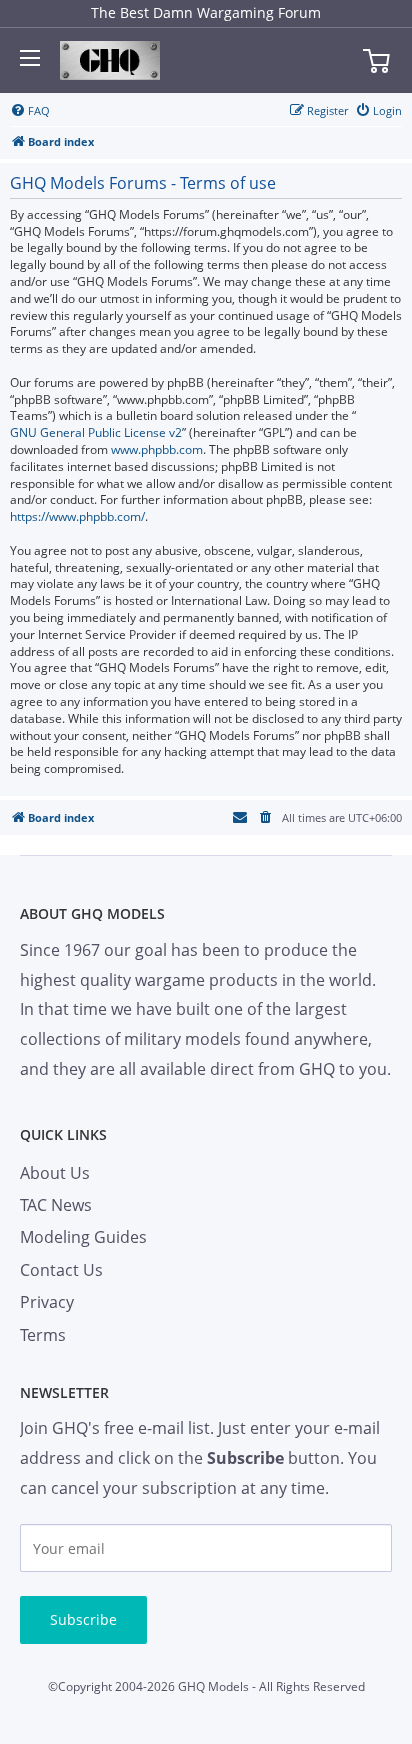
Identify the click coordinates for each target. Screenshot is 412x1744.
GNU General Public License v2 (96, 433)
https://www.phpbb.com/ (77, 517)
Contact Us (61, 1270)
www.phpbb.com (157, 450)
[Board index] (110, 61)
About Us (55, 1173)
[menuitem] (30, 111)
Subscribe (83, 1619)
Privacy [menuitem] (47, 1302)
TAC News (56, 1205)
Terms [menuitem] (43, 1335)
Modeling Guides (83, 1237)
